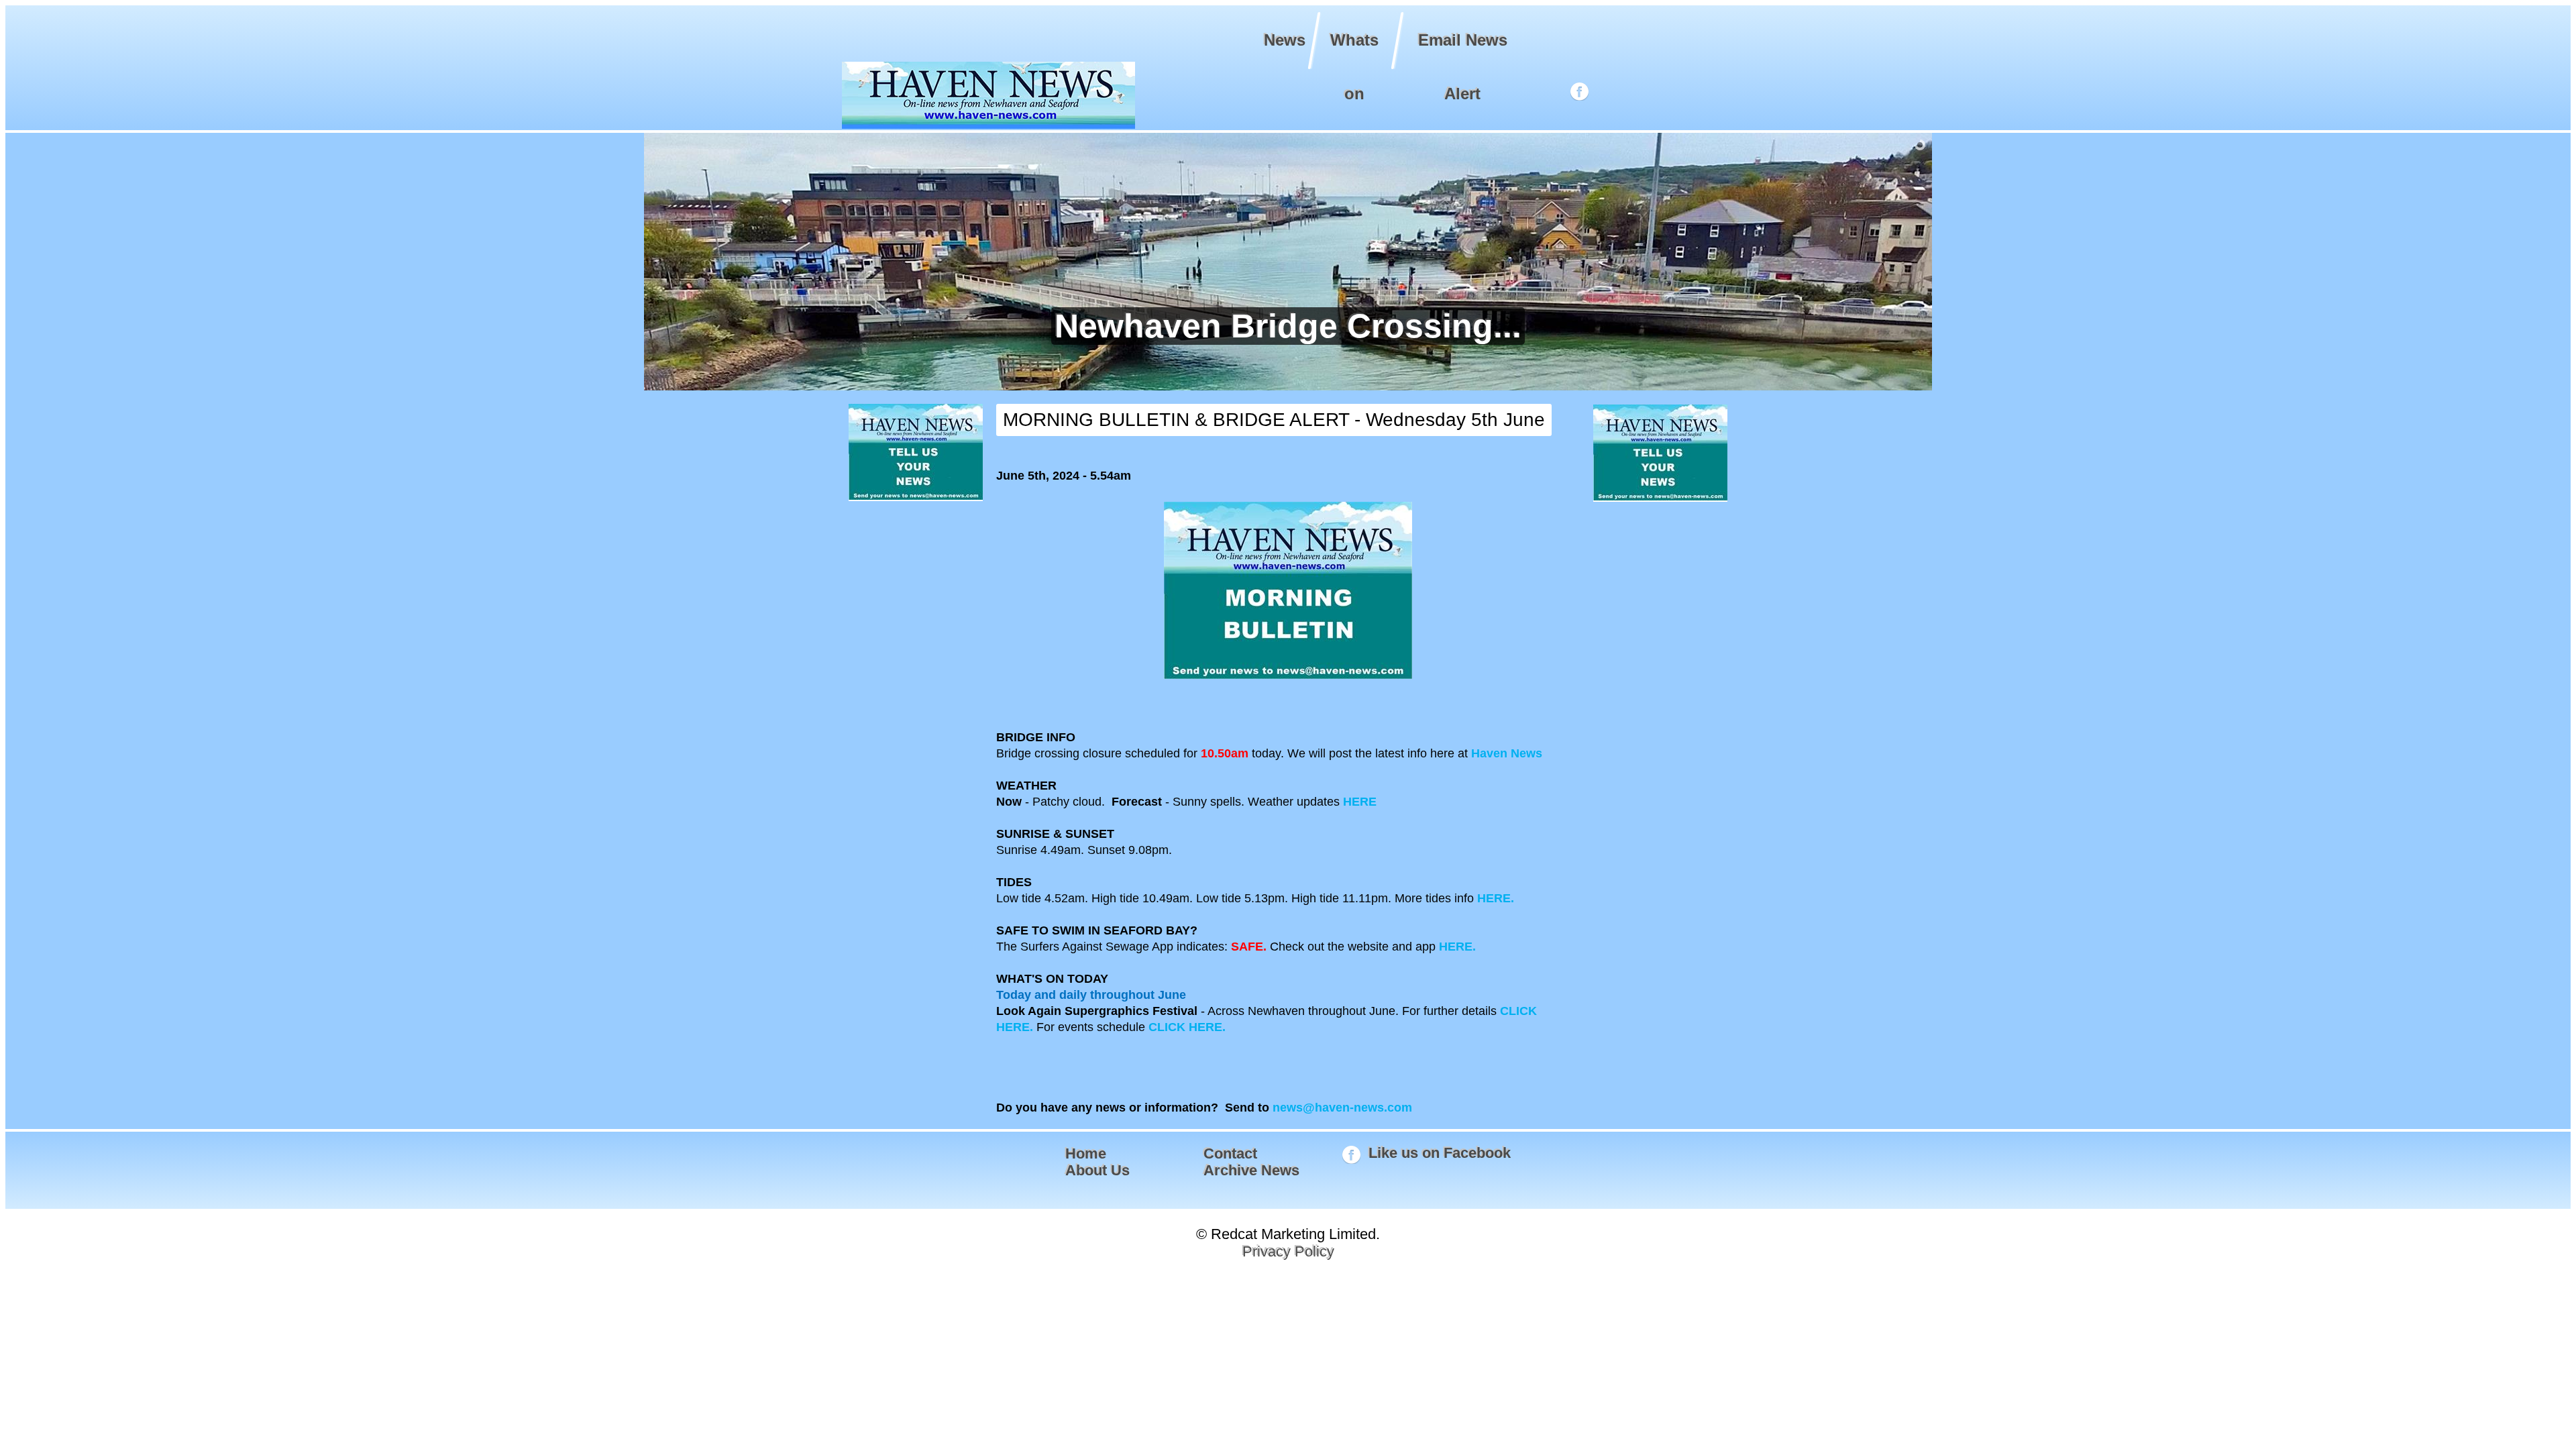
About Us (1097, 1170)
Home (1086, 1153)
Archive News (1251, 1170)
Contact (1230, 1153)
